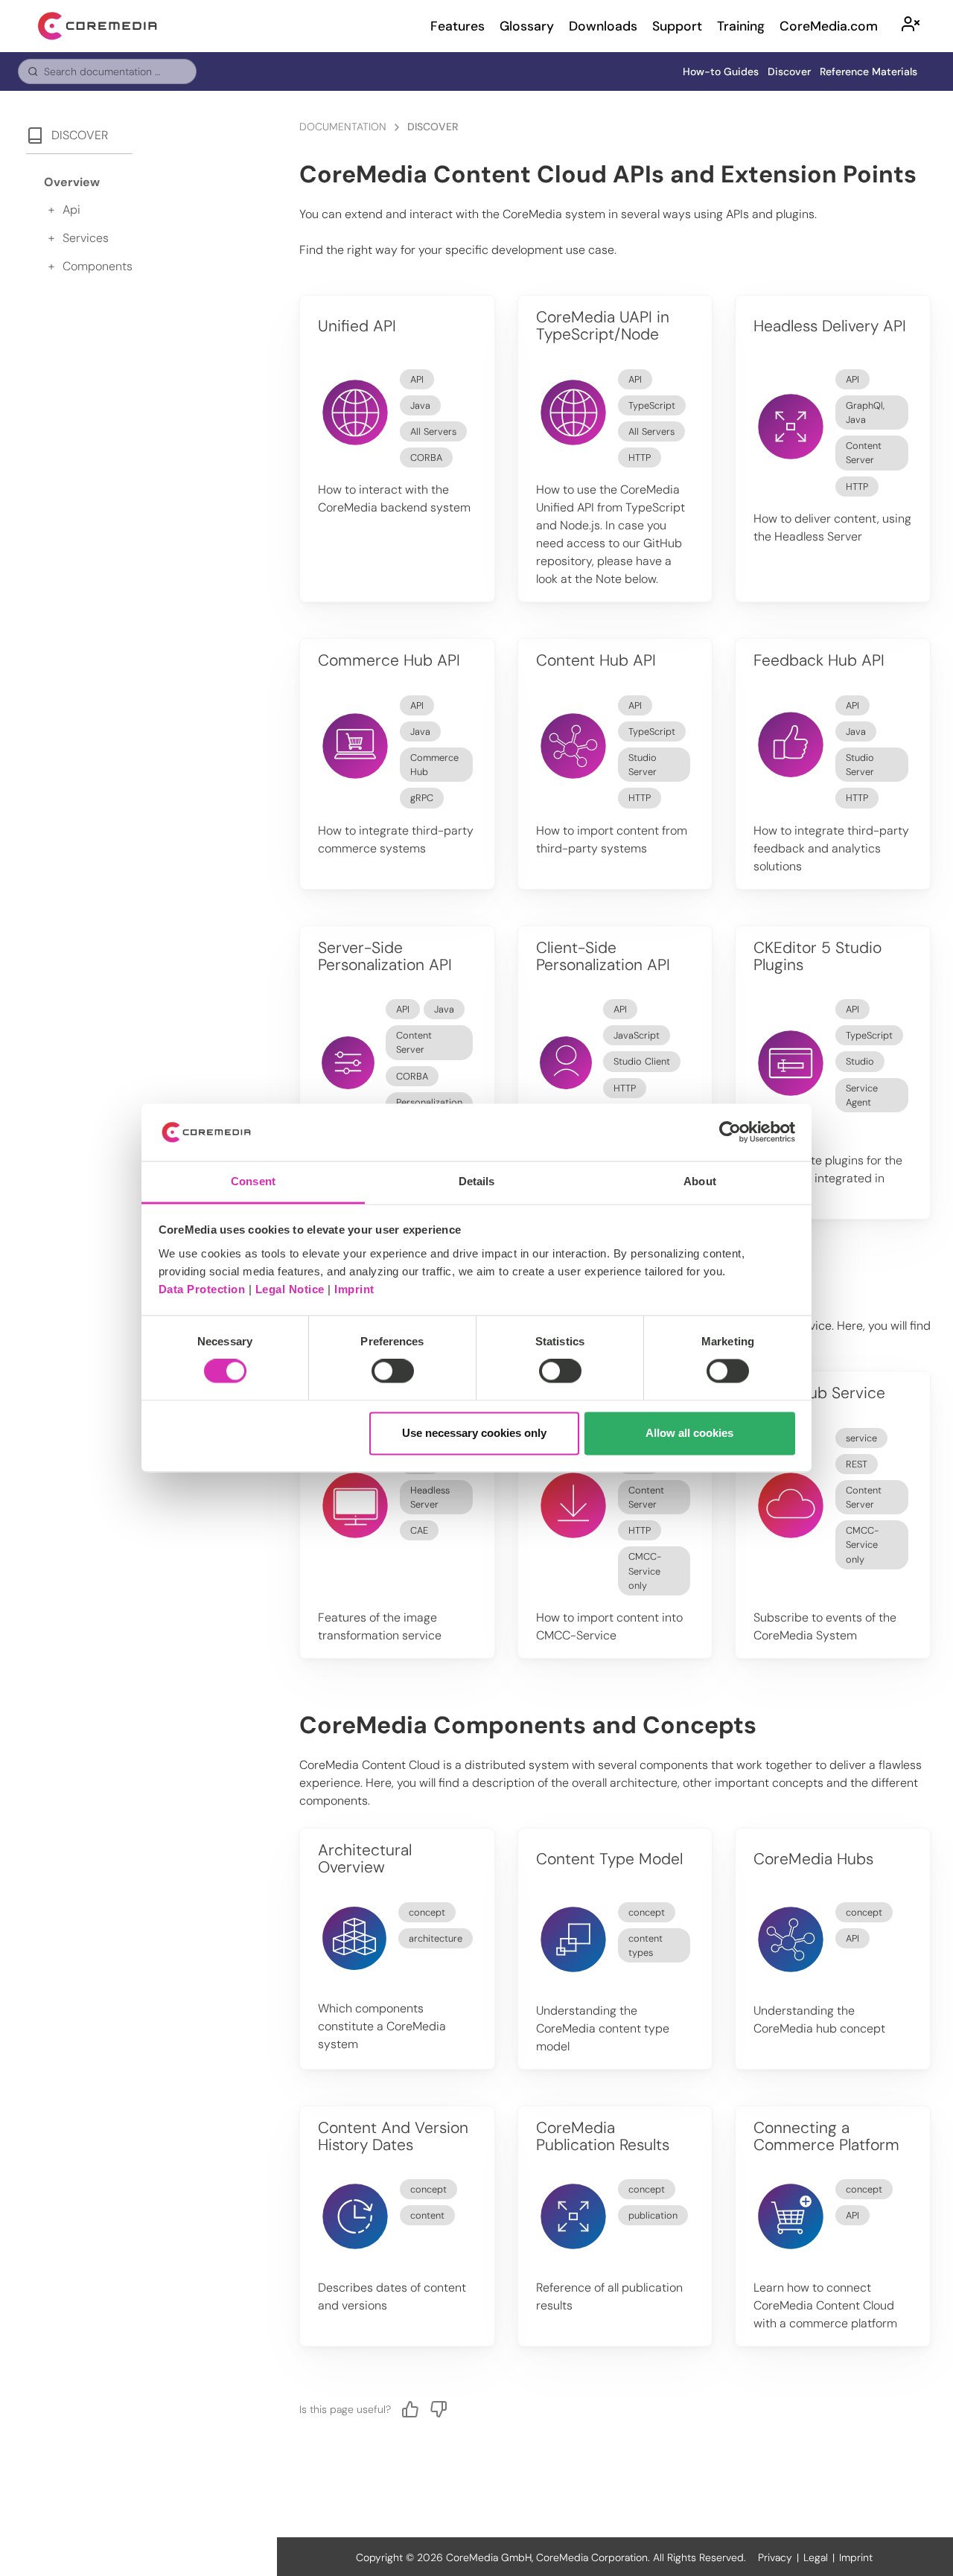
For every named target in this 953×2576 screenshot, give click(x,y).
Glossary (527, 26)
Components (98, 266)
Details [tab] (477, 1181)
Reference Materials (868, 71)
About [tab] (700, 1181)
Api (71, 210)
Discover (789, 71)
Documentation (343, 127)
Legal (816, 2557)
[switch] (393, 1371)
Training (741, 26)
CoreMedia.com (829, 26)
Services (86, 238)
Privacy (775, 2557)
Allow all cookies (689, 1433)
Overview (72, 182)
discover (433, 127)
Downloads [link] (603, 26)
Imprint (354, 1289)
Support (677, 26)
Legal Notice (290, 1289)
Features (458, 26)
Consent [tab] (253, 1181)
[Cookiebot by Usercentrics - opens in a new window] (730, 1132)
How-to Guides (721, 71)
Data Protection (202, 1289)
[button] (911, 26)
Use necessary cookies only (474, 1433)
